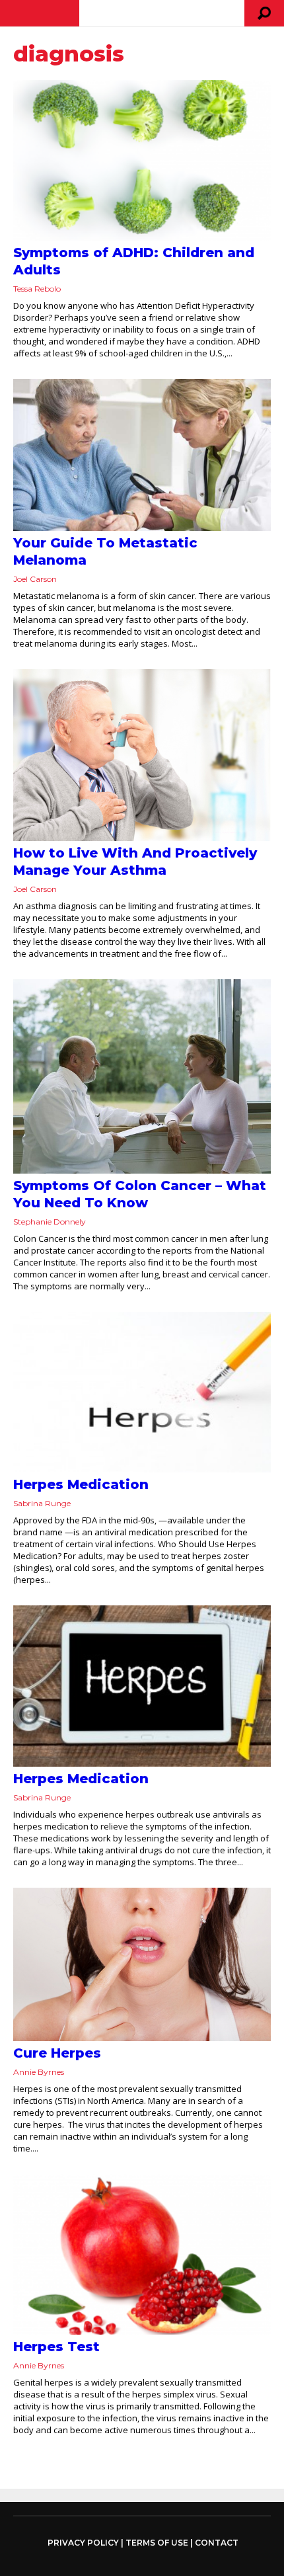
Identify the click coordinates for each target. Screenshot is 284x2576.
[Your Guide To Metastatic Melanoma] (142, 455)
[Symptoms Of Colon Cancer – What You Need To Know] (142, 1076)
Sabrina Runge (42, 1503)
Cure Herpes (57, 2053)
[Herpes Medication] (142, 1392)
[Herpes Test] (142, 2254)
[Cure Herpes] (142, 1964)
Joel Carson (35, 579)
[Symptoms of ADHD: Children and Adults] (142, 160)
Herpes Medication (81, 1484)
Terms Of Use (157, 2543)
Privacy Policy (83, 2543)
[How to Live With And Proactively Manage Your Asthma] (142, 755)
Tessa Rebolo (37, 289)
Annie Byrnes (39, 2072)
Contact (217, 2543)
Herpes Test (56, 2347)
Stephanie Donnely (50, 1222)
